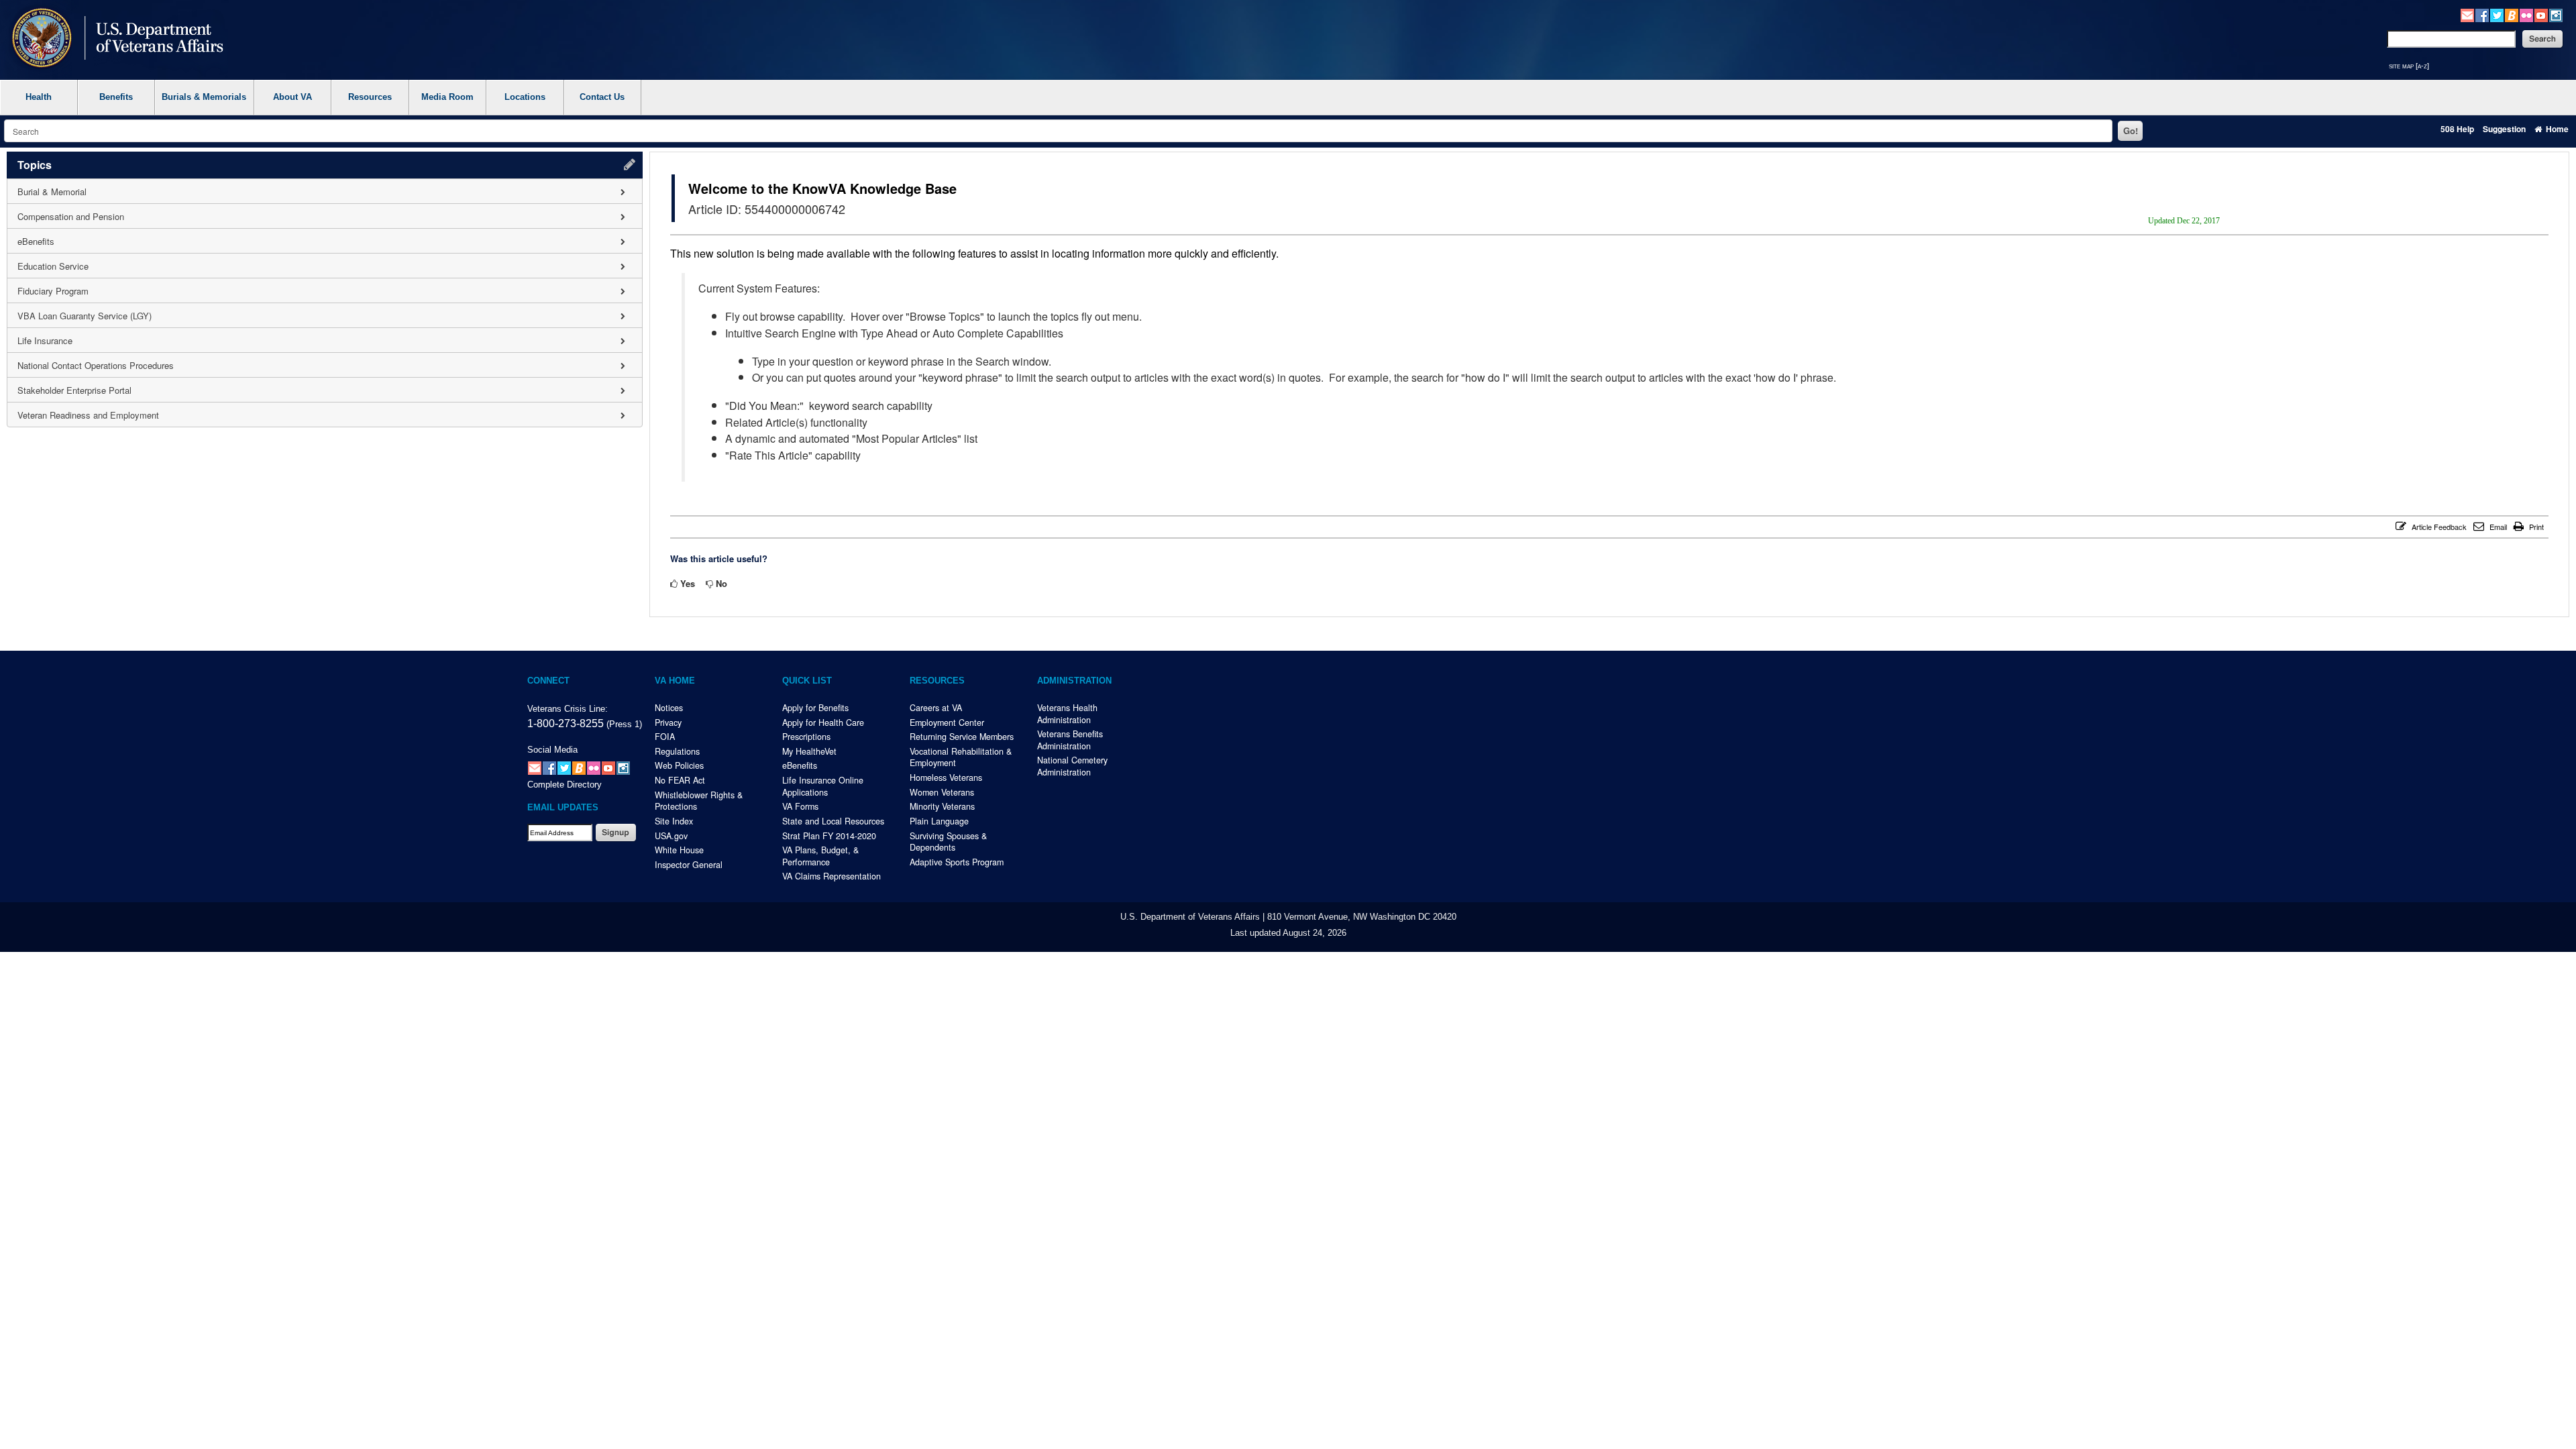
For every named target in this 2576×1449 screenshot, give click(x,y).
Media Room (447, 97)
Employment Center (947, 722)
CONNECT (548, 681)
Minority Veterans (942, 806)
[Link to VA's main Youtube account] (2541, 14)
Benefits (116, 97)
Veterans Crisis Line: (568, 709)
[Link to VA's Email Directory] (2467, 14)
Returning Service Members (962, 737)
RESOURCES (937, 681)
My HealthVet (809, 751)
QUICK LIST (807, 681)
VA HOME (675, 681)
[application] (325, 289)
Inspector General (689, 865)
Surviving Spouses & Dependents (948, 842)
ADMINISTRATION (1074, 681)
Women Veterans (942, 792)
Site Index (674, 821)
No (721, 583)
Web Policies (679, 765)
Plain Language (939, 821)
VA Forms (800, 806)
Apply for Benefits (815, 708)
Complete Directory (565, 785)
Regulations (677, 751)
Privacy (668, 722)
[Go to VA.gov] (114, 39)
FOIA (665, 737)
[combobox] (1058, 131)
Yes (688, 583)
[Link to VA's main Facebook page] (2482, 14)
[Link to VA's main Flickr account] (2526, 14)
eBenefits (800, 765)
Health (39, 97)
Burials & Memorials (204, 97)
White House (679, 850)
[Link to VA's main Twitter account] (2497, 14)
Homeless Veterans (946, 777)
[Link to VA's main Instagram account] (2556, 14)
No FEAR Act (680, 780)
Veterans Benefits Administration (1070, 740)
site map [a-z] (2409, 66)
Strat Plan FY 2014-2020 (829, 836)
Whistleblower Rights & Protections (699, 801)
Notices (669, 708)
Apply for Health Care (823, 722)
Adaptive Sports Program (957, 862)
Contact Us (602, 97)
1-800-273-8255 (566, 723)
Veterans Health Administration (1067, 714)
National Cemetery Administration (1072, 766)
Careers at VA (936, 708)
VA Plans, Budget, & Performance (820, 856)
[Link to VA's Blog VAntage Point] (2512, 14)
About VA (292, 97)
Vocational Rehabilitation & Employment (961, 757)
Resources (370, 97)
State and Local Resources (833, 821)
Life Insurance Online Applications (823, 786)
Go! (2131, 130)
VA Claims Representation (831, 876)
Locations (525, 97)
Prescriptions (806, 737)
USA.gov (671, 836)
